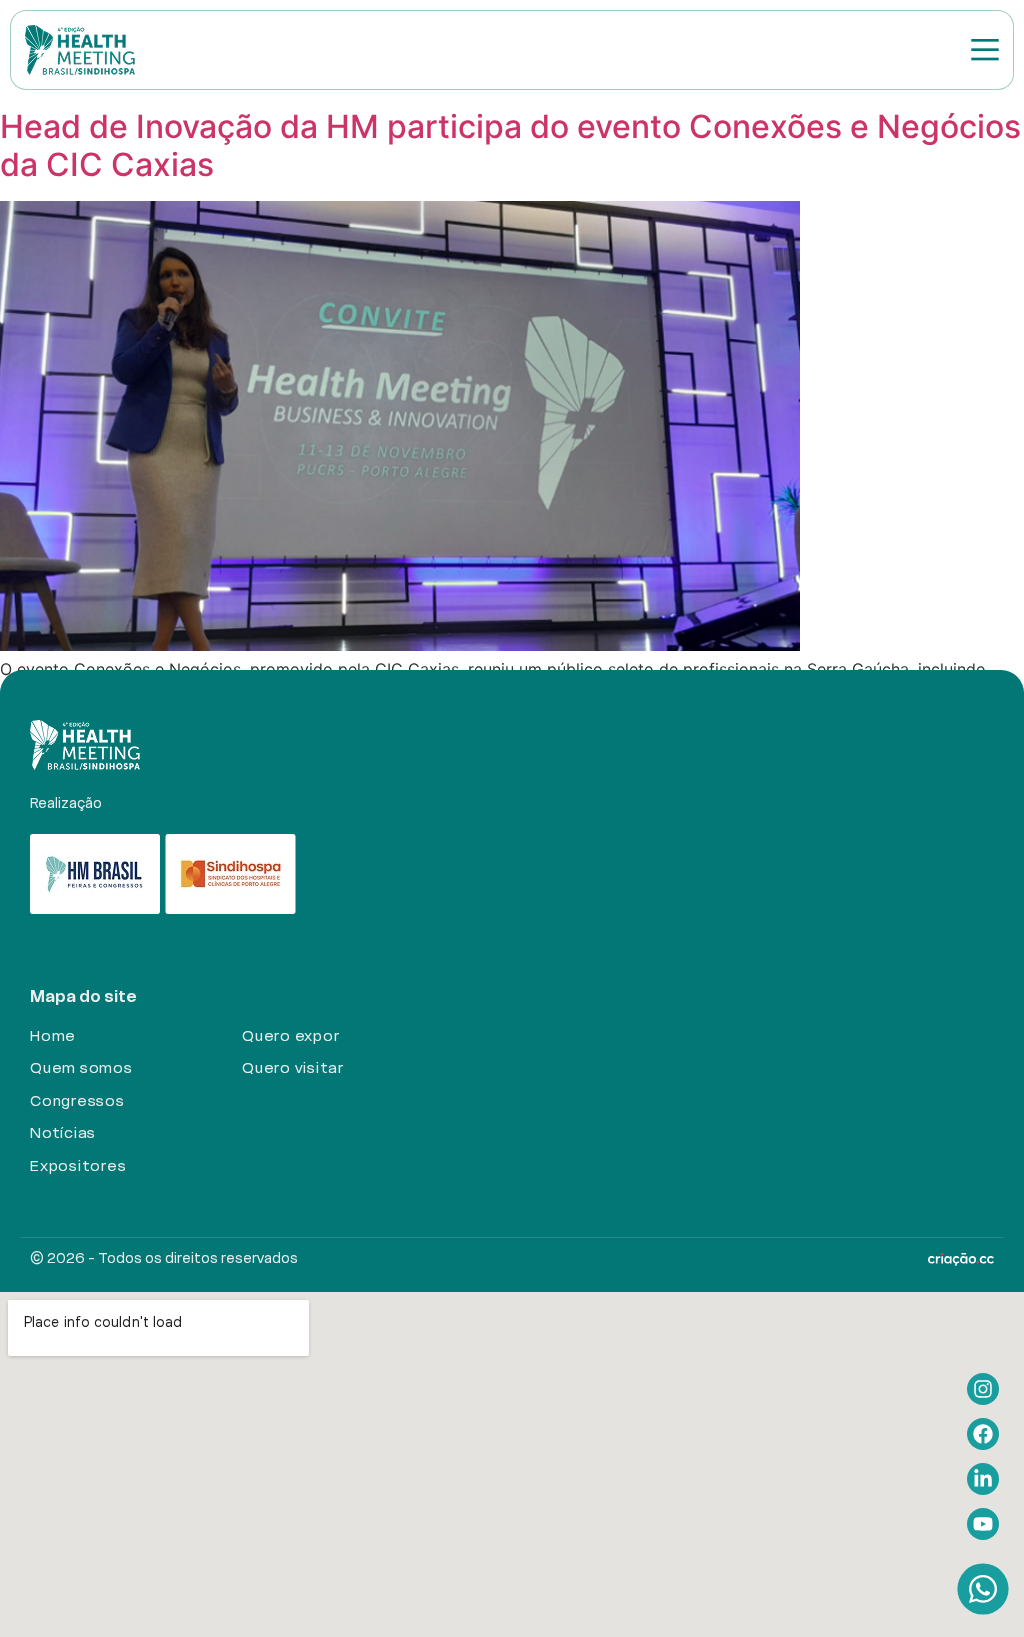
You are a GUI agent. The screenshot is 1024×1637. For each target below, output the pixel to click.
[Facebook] (983, 1434)
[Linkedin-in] (983, 1479)
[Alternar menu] (985, 49)
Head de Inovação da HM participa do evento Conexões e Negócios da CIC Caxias (510, 145)
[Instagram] (983, 1389)
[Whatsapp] (983, 1588)
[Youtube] (983, 1524)
